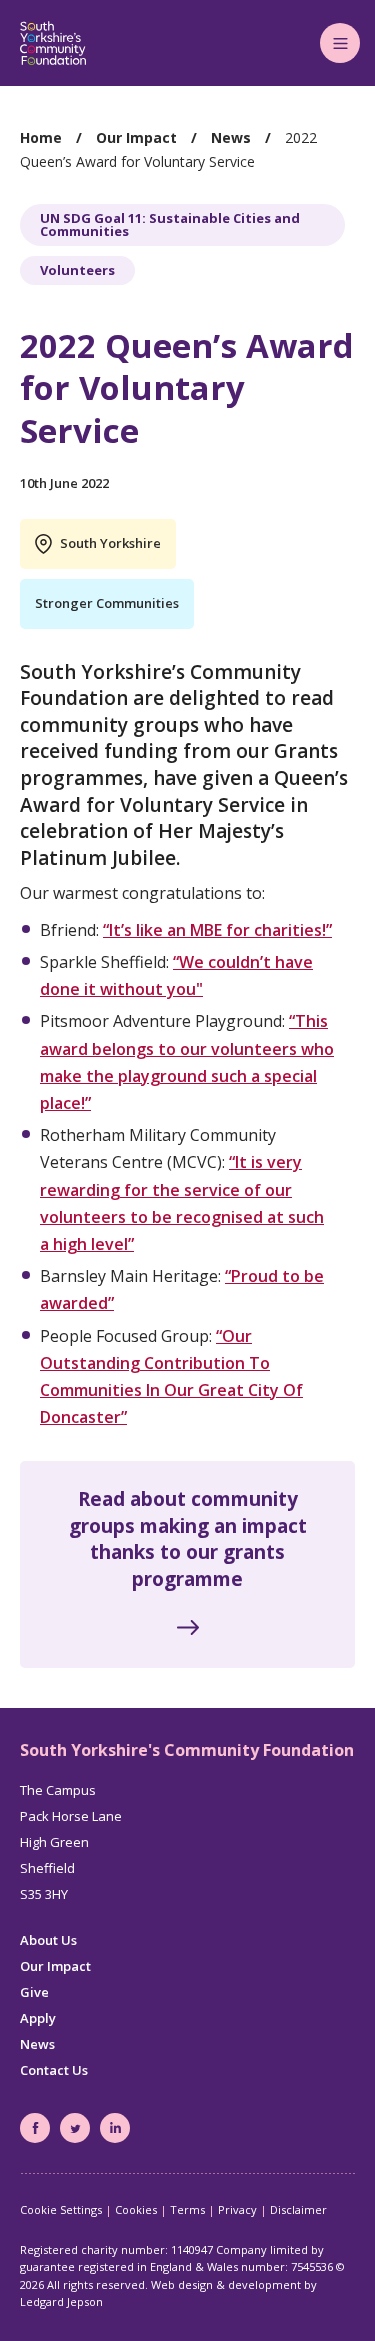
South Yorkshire (110, 543)
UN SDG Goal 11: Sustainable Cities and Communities (170, 224)
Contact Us (54, 2070)
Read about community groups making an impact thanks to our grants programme (188, 1539)
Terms (187, 2209)
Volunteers (77, 270)
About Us (48, 1940)
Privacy (237, 2209)
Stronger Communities (107, 603)
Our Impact (136, 137)
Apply (38, 2018)
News (231, 137)
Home (41, 137)
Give (34, 1992)
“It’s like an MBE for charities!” (217, 930)
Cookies (136, 2209)
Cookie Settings (61, 2209)
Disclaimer (298, 2209)
